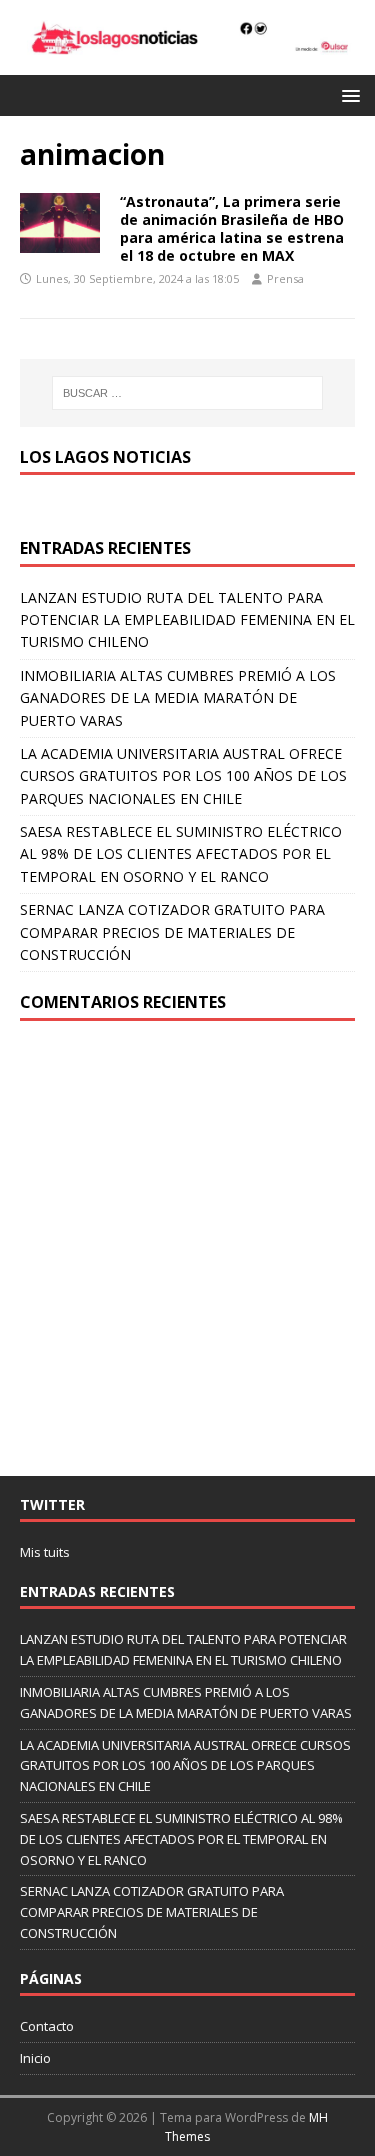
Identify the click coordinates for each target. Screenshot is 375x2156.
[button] (347, 94)
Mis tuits (45, 1552)
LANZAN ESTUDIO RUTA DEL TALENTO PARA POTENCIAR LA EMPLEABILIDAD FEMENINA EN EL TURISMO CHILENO (187, 620)
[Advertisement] (187, 1248)
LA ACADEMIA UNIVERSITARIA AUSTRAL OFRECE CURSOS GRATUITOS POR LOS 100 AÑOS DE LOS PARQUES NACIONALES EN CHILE (183, 776)
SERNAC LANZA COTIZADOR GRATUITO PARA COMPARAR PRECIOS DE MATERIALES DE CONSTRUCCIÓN (172, 932)
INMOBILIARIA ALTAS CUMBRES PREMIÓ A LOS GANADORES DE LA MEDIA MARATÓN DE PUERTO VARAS (178, 698)
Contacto (47, 2026)
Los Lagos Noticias (105, 457)
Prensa (285, 278)
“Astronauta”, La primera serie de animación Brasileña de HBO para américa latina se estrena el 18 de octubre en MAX (232, 229)
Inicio (35, 2058)
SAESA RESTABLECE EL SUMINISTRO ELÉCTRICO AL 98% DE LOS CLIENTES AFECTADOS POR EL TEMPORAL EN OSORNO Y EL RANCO (181, 854)
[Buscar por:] (188, 393)
